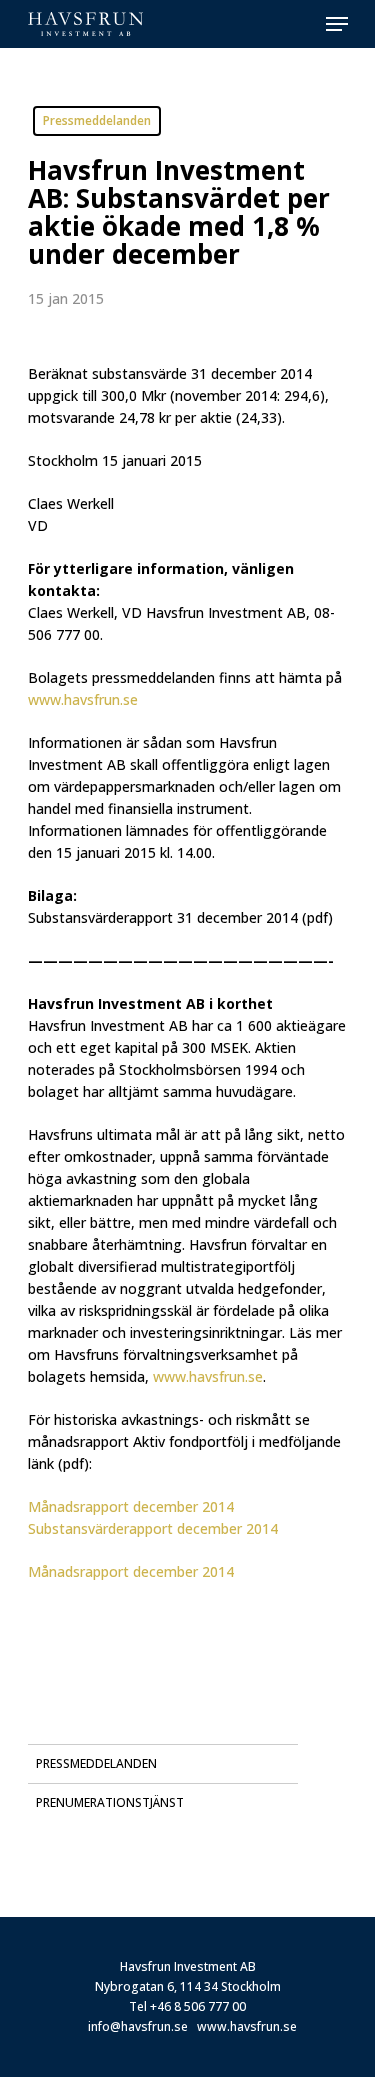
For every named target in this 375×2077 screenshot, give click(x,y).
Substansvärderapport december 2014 (153, 1528)
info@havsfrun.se (138, 2026)
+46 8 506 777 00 (198, 2006)
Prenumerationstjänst (110, 1802)
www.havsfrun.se (247, 2026)
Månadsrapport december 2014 (131, 1506)
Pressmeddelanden (96, 1763)
